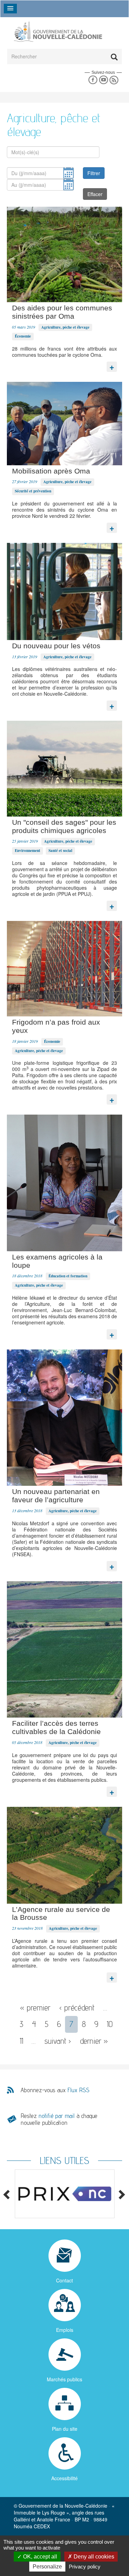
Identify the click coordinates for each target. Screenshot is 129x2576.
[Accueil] (58, 31)
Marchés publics (64, 2379)
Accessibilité (64, 2478)
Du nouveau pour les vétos (56, 646)
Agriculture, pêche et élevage (65, 327)
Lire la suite (112, 365)
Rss (114, 80)
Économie (23, 336)
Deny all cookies (93, 2557)
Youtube (103, 80)
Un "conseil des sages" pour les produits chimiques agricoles (64, 826)
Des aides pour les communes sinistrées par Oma (62, 312)
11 (21, 2041)
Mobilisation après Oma (51, 471)
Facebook (93, 80)
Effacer (95, 194)
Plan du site (65, 2429)
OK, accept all (39, 2557)
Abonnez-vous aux (55, 2090)
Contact (64, 2280)
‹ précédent (77, 2008)
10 (110, 2024)
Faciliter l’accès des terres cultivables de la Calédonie (56, 1727)
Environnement (28, 851)
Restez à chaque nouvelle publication (59, 2119)
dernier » (94, 2041)
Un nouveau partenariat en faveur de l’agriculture (56, 1496)
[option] (64, 2194)
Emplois (65, 2330)
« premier (35, 2008)
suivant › (58, 2041)
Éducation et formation (68, 1276)
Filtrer (94, 173)
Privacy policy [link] (85, 2567)
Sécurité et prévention (33, 491)
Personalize (47, 2567)
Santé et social (60, 851)
